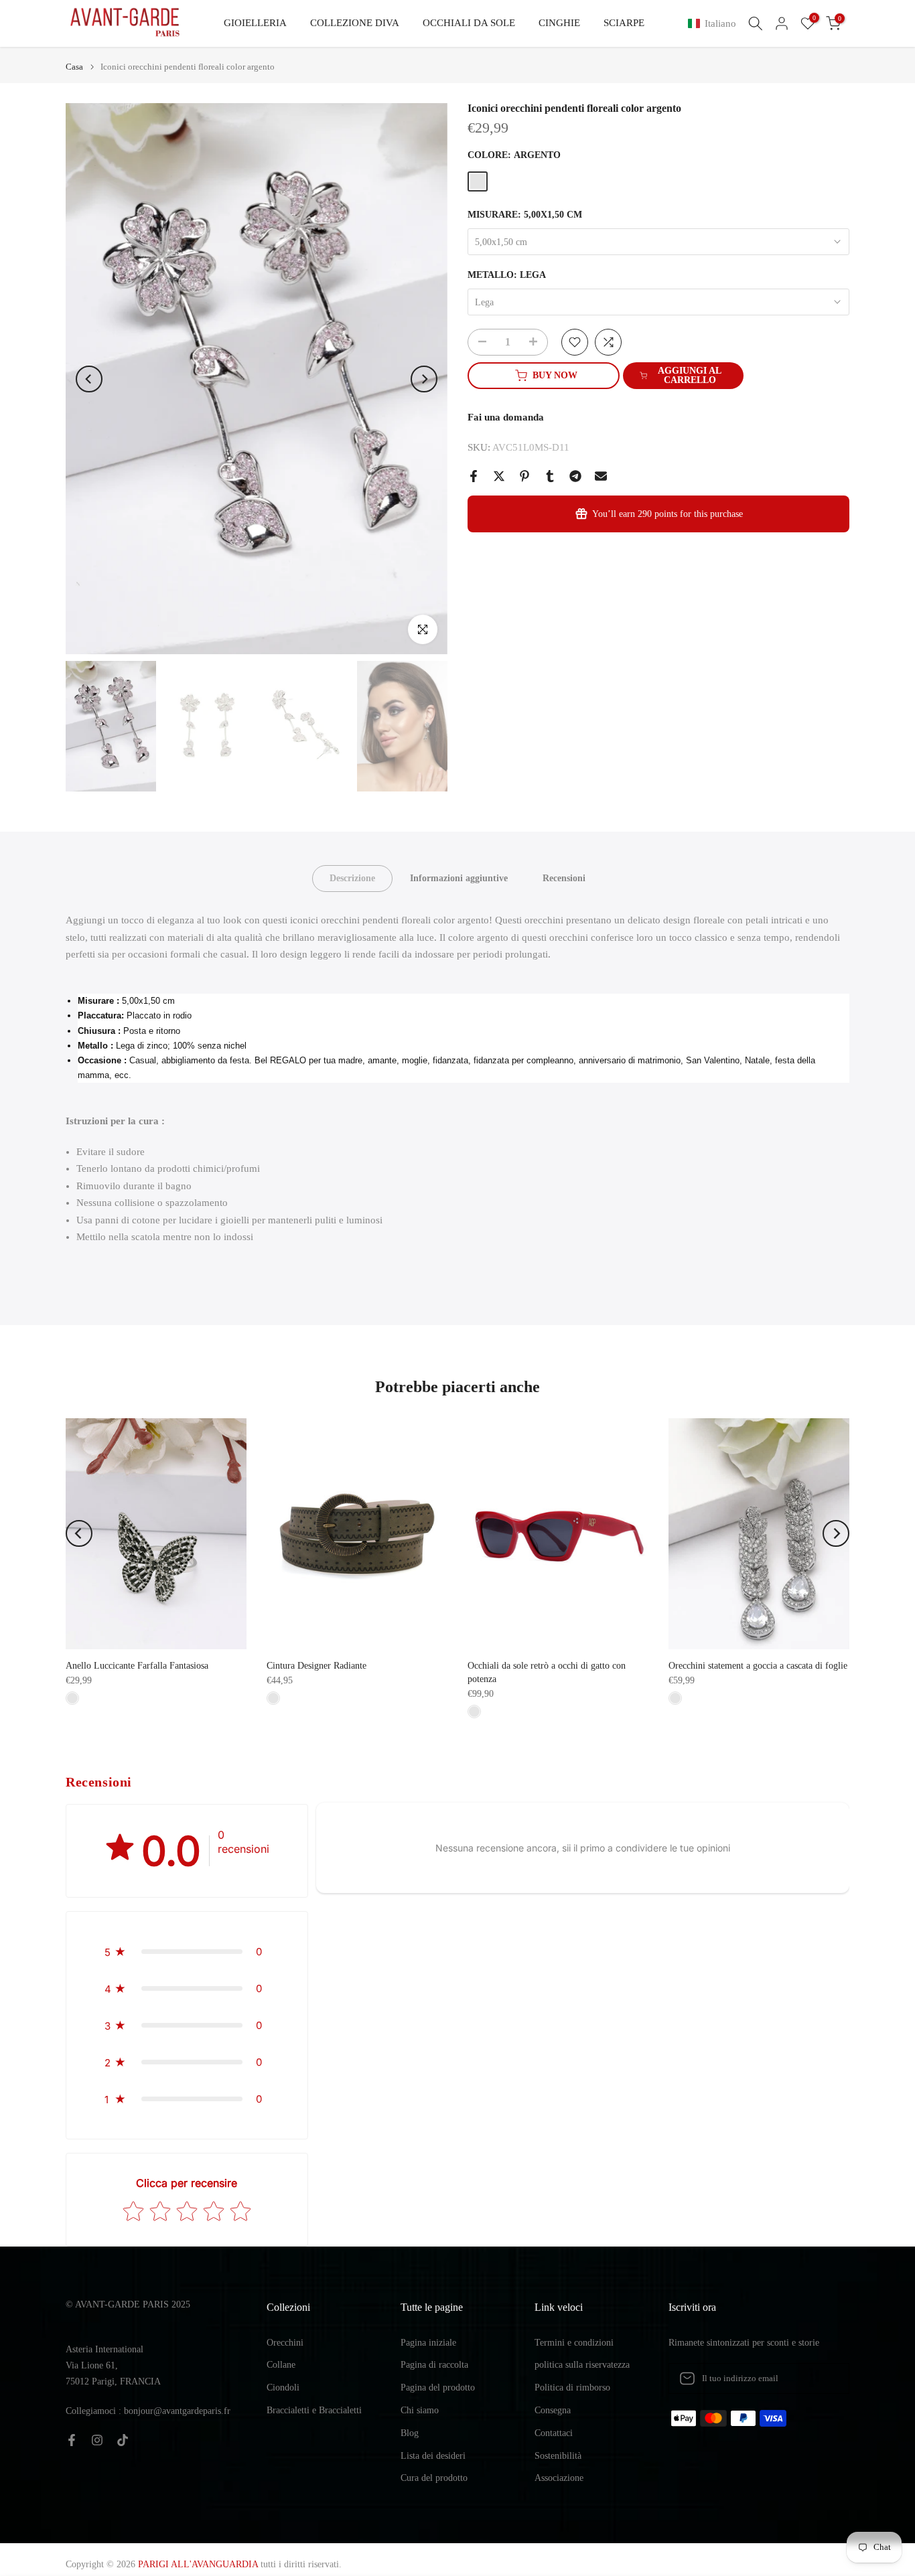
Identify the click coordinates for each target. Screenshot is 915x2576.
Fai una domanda (506, 417)
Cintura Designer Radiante (316, 1666)
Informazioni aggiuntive (459, 878)
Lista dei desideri (433, 2456)
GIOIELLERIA (255, 23)
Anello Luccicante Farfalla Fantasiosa (137, 1666)
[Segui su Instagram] (97, 2440)
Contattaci (554, 2433)
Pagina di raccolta (434, 2365)
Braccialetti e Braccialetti (314, 2410)
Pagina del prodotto (438, 2388)
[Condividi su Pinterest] (524, 476)
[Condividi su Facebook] (474, 476)
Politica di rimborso (572, 2388)
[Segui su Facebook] (72, 2440)
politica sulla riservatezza (582, 2365)
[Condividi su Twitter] (499, 476)
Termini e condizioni (574, 2343)
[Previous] (89, 379)
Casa (74, 67)
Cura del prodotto (434, 2478)
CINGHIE (559, 23)
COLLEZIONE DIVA (355, 23)
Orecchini (285, 2343)
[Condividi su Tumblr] (550, 476)
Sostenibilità (558, 2456)
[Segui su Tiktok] (123, 2440)
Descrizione (352, 878)
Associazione (559, 2478)
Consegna (553, 2410)
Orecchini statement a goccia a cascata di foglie (758, 1666)
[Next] (424, 379)
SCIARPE (624, 23)
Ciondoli (283, 2388)
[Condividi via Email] (601, 476)
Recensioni (564, 878)
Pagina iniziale (428, 2343)
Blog (410, 2433)
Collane (281, 2365)
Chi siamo (420, 2410)
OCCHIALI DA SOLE (469, 23)
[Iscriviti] (825, 2378)
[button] (715, 24)
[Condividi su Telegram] (575, 476)
